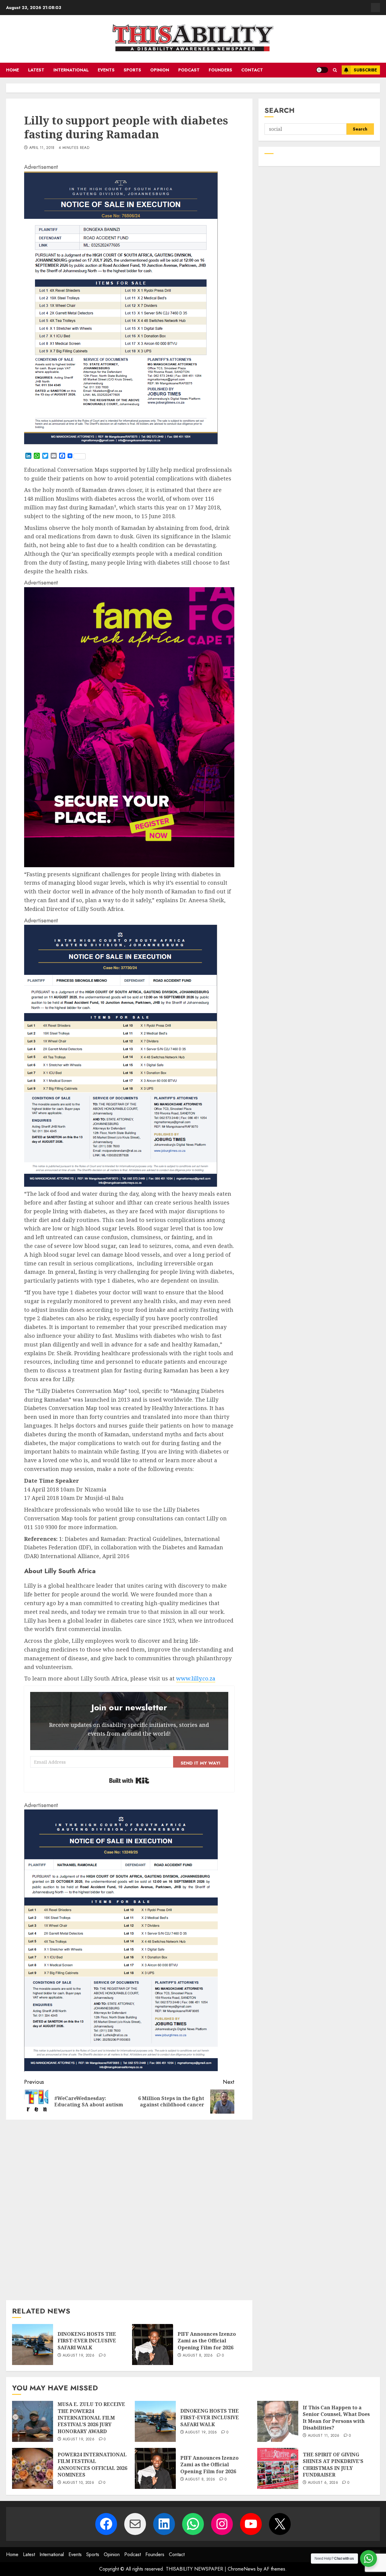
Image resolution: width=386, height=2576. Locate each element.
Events (106, 70)
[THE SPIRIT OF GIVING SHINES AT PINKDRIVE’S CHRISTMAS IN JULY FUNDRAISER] (278, 2468)
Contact (252, 70)
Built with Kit (129, 1781)
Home (13, 70)
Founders (220, 70)
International (71, 70)
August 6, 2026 (323, 2483)
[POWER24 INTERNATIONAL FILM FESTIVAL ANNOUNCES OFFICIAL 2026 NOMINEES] (33, 2468)
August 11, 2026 (324, 2436)
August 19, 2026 (79, 2356)
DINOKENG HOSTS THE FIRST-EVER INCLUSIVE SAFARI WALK (87, 2341)
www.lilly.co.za (196, 1678)
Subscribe (365, 70)
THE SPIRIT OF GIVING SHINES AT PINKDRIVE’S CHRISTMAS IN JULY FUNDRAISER (333, 2465)
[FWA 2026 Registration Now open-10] (129, 865)
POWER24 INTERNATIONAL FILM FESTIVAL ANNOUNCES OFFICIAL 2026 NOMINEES (92, 2465)
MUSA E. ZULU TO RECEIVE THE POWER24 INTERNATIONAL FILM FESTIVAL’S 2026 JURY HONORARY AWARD (91, 2418)
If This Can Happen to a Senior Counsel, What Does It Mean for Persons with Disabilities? (336, 2418)
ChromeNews (242, 2569)
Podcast (189, 70)
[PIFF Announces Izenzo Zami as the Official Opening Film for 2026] (153, 2345)
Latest (36, 70)
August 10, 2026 (78, 2483)
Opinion (160, 70)
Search (280, 110)
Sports (132, 70)
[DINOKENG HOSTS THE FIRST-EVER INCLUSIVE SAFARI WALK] (33, 2345)
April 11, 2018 (42, 148)
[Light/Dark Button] (322, 70)
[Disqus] (129, 2209)
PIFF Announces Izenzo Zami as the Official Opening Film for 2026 (207, 2341)
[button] (335, 70)
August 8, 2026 (198, 2356)
